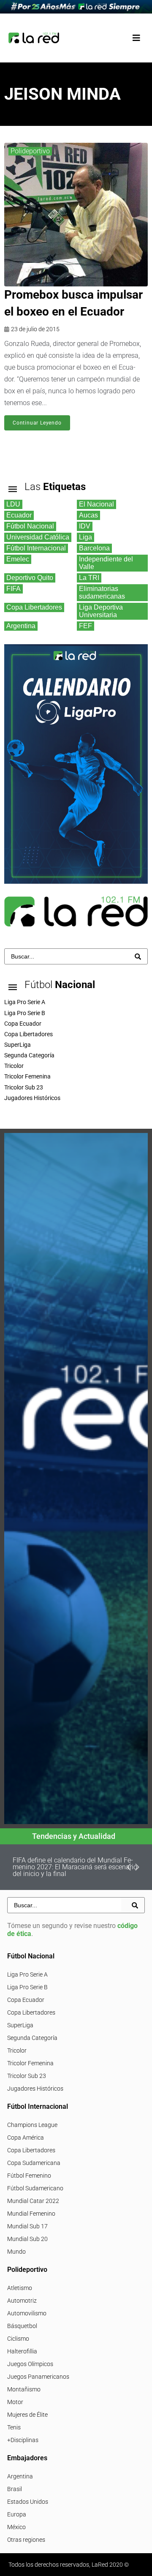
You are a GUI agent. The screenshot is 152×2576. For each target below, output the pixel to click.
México (16, 2527)
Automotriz (22, 2301)
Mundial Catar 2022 (33, 2201)
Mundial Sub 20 (27, 2239)
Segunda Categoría (32, 2038)
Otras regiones (26, 2540)
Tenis (14, 2427)
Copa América (26, 2138)
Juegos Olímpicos (30, 2364)
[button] (136, 38)
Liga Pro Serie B (27, 1987)
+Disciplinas (23, 2440)
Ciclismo (18, 2339)
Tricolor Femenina (30, 2063)
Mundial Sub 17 (27, 2226)
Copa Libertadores (31, 2012)
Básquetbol (22, 2326)
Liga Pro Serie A (27, 1974)
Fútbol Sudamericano (35, 2188)
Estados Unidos (28, 2502)
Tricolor (17, 2050)
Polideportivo (30, 151)
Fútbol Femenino (29, 2176)
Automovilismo (27, 2313)
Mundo (16, 2252)
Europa (17, 2514)
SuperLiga (20, 2025)
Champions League (32, 2125)
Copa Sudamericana (34, 2163)
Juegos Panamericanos (38, 2377)
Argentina (20, 2476)
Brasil (15, 2489)
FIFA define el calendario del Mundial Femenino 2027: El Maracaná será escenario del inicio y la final (75, 1867)
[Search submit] (138, 957)
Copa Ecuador (26, 2000)
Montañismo (24, 2389)
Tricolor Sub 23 (27, 2076)
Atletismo (20, 2288)
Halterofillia (22, 2351)
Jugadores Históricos (35, 2089)
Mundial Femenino (31, 2214)
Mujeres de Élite (27, 2415)
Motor (15, 2402)
